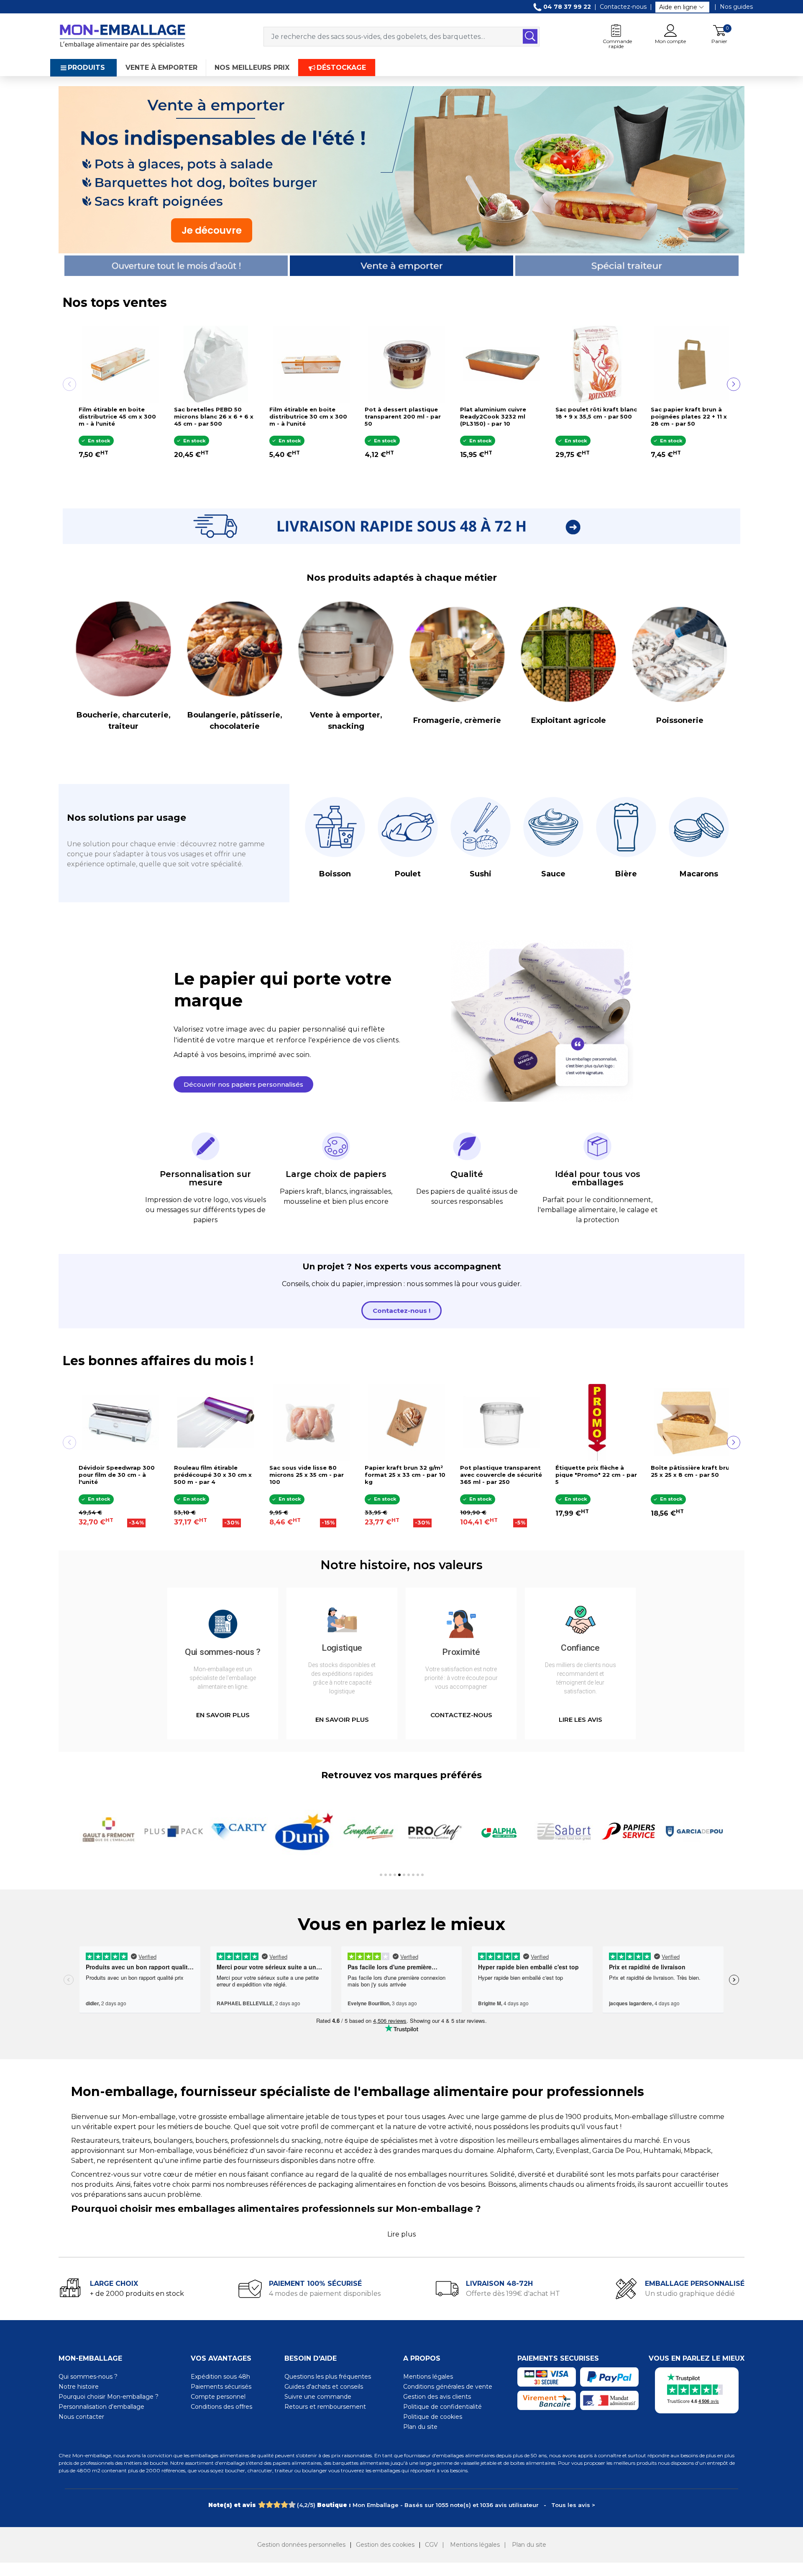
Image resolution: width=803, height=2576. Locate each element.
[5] (292, 2505)
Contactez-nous (623, 7)
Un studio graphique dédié (690, 2294)
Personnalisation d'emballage (101, 2407)
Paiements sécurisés (221, 2387)
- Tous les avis (402, 2505)
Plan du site (420, 2427)
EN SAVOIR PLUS (223, 1715)
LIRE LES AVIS (581, 1719)
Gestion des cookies (385, 2545)
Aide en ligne (678, 7)
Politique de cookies (433, 2417)
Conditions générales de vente (448, 2387)
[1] (262, 2505)
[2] (269, 2505)
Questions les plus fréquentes (328, 2377)
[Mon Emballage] (122, 36)
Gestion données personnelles (301, 2545)
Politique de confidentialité (442, 2407)
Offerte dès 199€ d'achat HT (513, 2294)
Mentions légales (428, 2377)
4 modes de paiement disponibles (325, 2294)
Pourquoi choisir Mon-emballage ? (109, 2397)
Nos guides (736, 7)
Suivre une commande (318, 2397)
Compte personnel (218, 2397)
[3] (277, 2505)
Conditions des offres (221, 2407)
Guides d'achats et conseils (324, 2387)
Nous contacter (81, 2417)
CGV (431, 2545)
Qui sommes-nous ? (88, 2377)
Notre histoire (79, 2387)
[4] (284, 2505)
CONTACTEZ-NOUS (461, 1715)
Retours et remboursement (325, 2407)
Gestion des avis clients (437, 2397)
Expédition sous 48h (220, 2377)
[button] (243, 1084)
